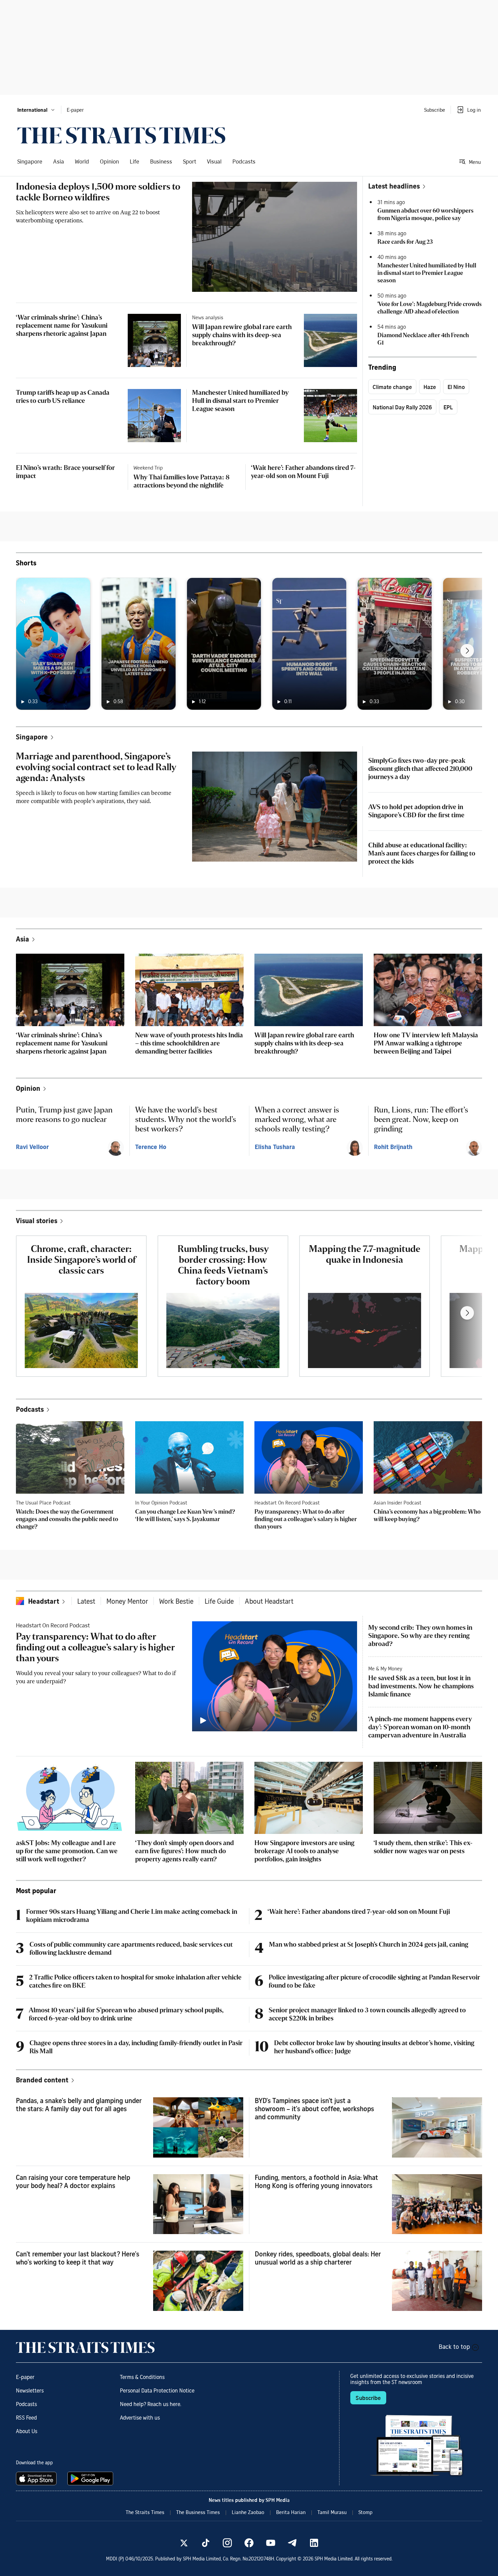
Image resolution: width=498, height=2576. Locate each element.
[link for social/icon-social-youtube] (271, 2543)
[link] (121, 135)
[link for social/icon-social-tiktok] (206, 2543)
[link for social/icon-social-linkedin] (314, 2543)
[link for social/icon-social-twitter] (184, 2543)
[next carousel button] (467, 651)
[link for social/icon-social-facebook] (249, 2543)
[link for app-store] (38, 2478)
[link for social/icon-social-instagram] (227, 2543)
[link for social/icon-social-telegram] (292, 2543)
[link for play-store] (91, 2478)
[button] (36, 110)
